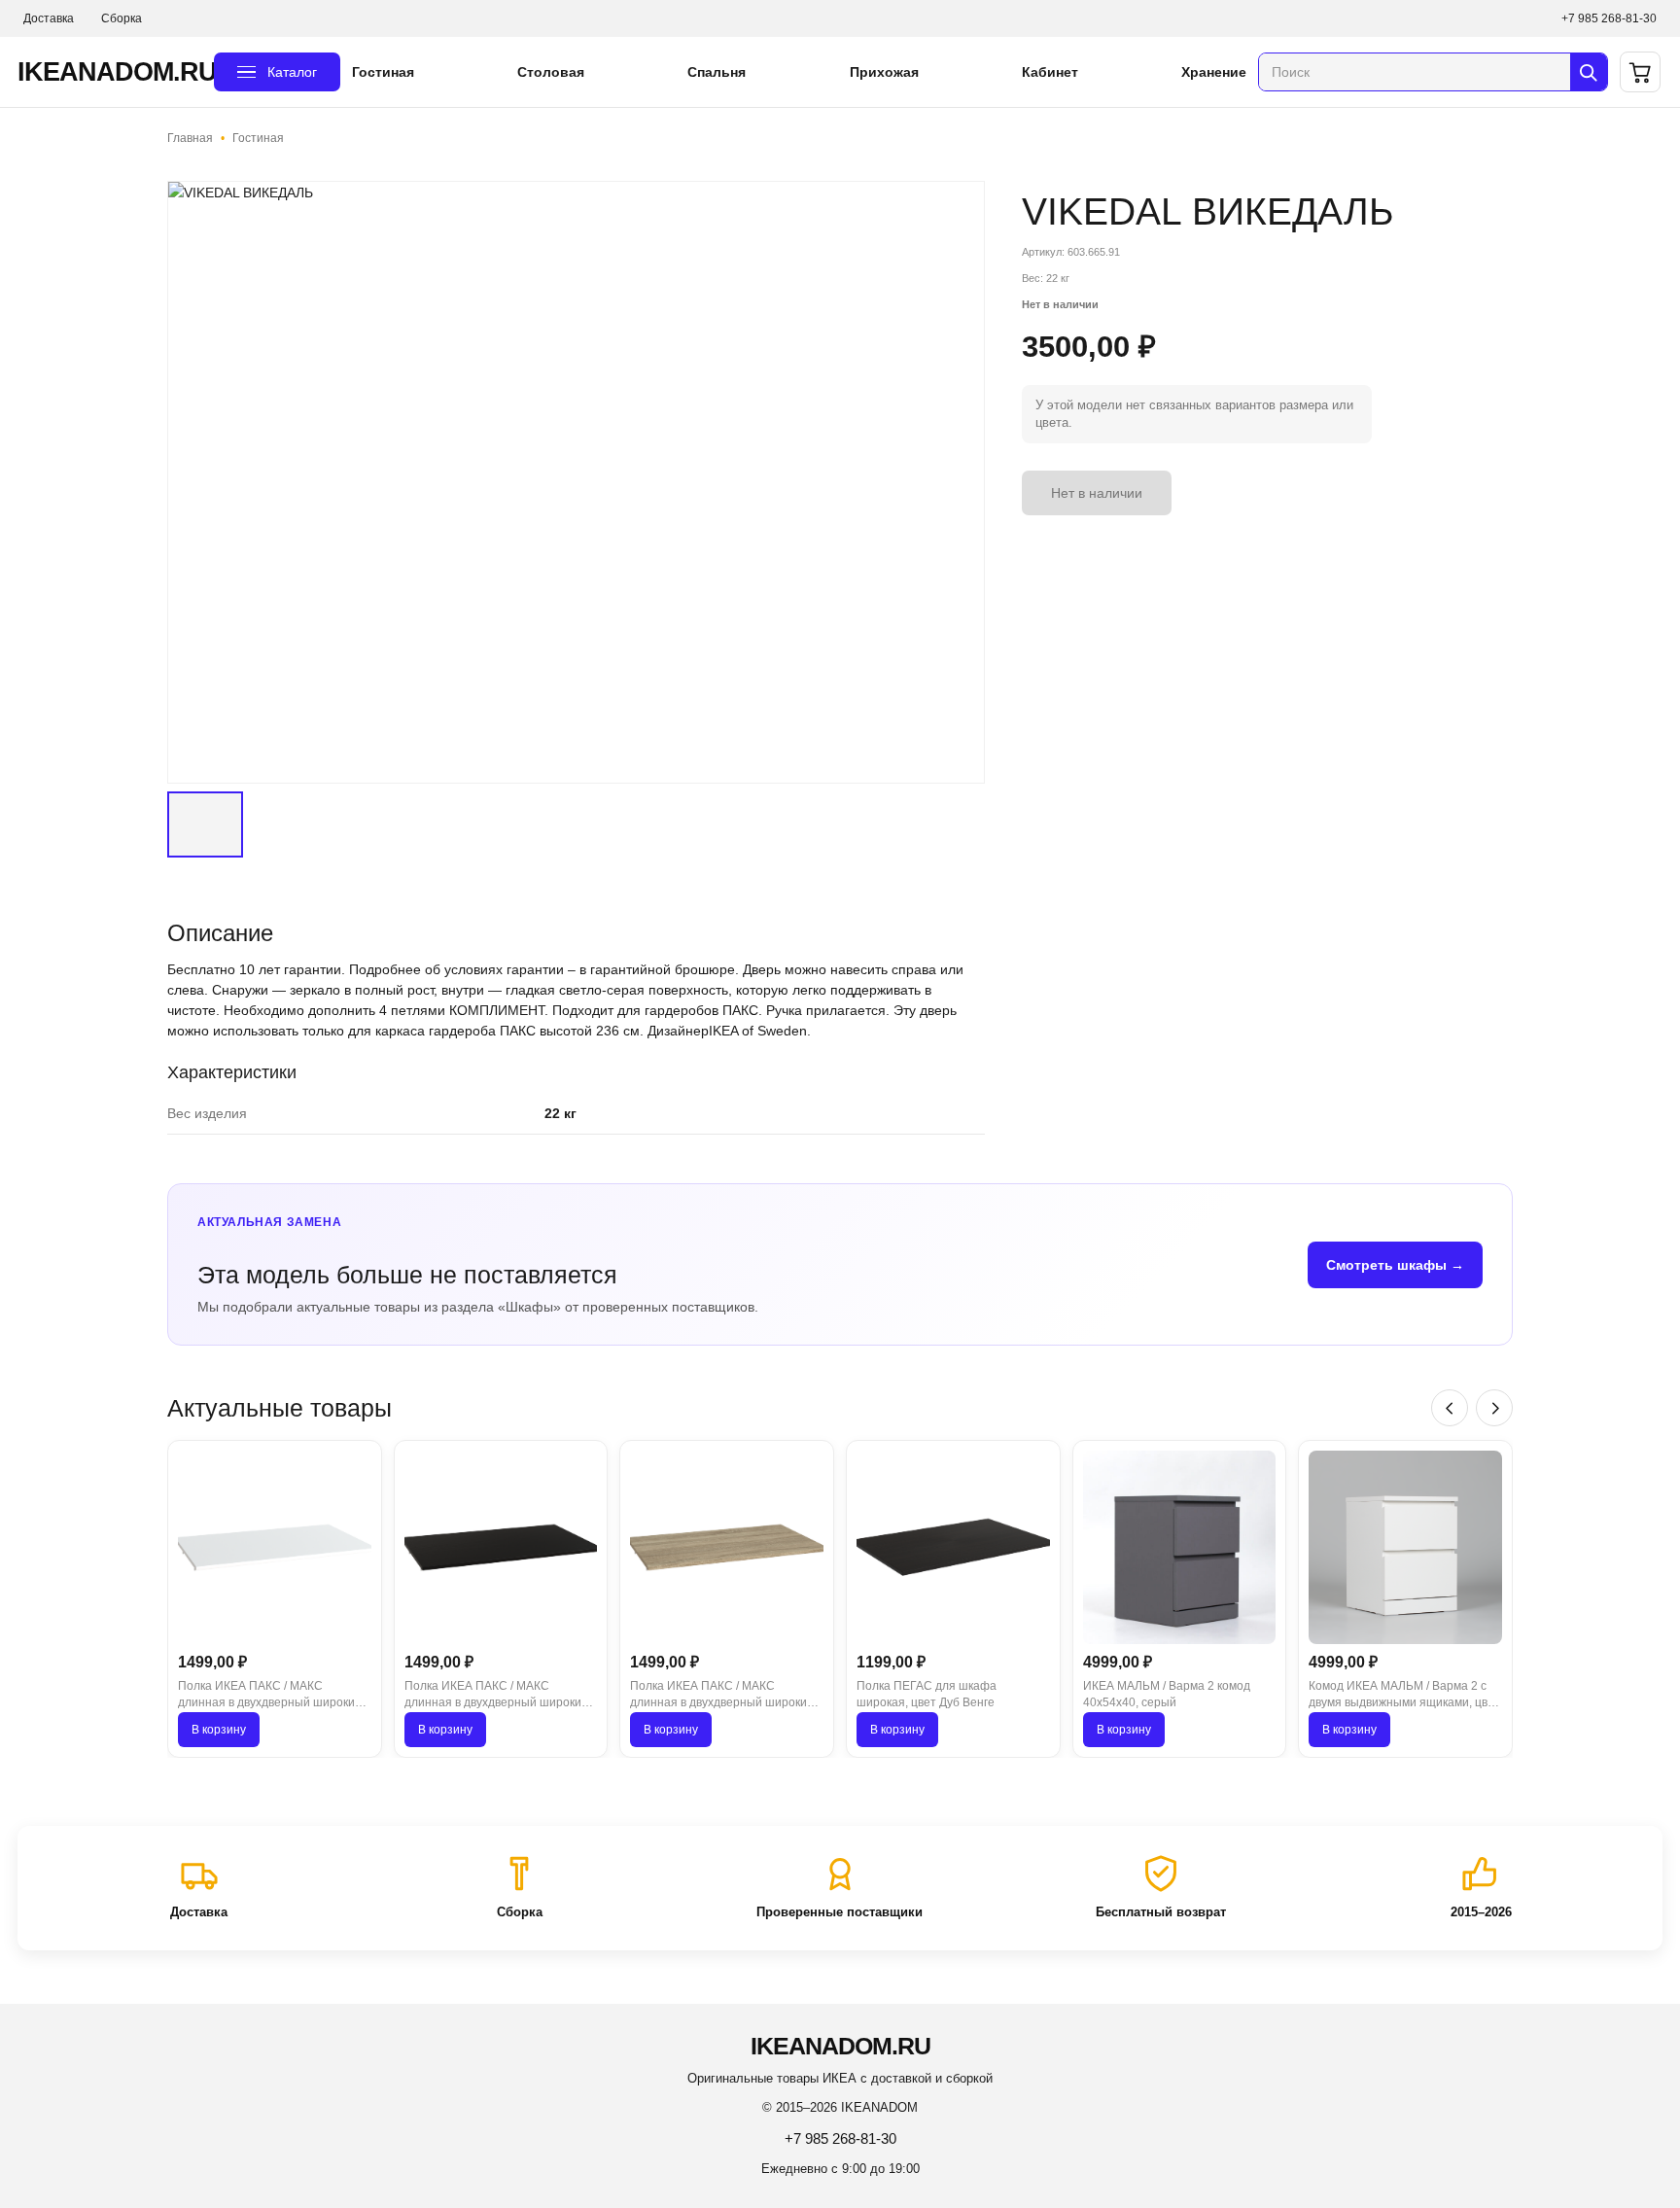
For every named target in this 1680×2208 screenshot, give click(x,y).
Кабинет (1050, 72)
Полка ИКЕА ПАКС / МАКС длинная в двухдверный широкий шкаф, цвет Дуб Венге (496, 1696)
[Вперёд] (1494, 1408)
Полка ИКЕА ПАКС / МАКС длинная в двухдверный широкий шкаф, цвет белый (270, 1696)
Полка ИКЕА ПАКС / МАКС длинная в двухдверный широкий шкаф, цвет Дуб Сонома (722, 1696)
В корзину (219, 1730)
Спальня (717, 72)
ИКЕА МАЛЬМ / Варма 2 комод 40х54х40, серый (1167, 1694)
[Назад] (1450, 1408)
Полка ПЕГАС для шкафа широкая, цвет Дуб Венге (927, 1694)
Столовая (551, 72)
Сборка (122, 18)
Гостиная (383, 72)
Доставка (49, 18)
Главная (190, 138)
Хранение (1214, 72)
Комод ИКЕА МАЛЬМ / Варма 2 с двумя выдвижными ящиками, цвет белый (1404, 1696)
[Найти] (1589, 72)
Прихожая (884, 72)
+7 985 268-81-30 (1609, 18)
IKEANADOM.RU (110, 72)
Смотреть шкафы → (1395, 1265)
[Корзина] (1640, 72)
